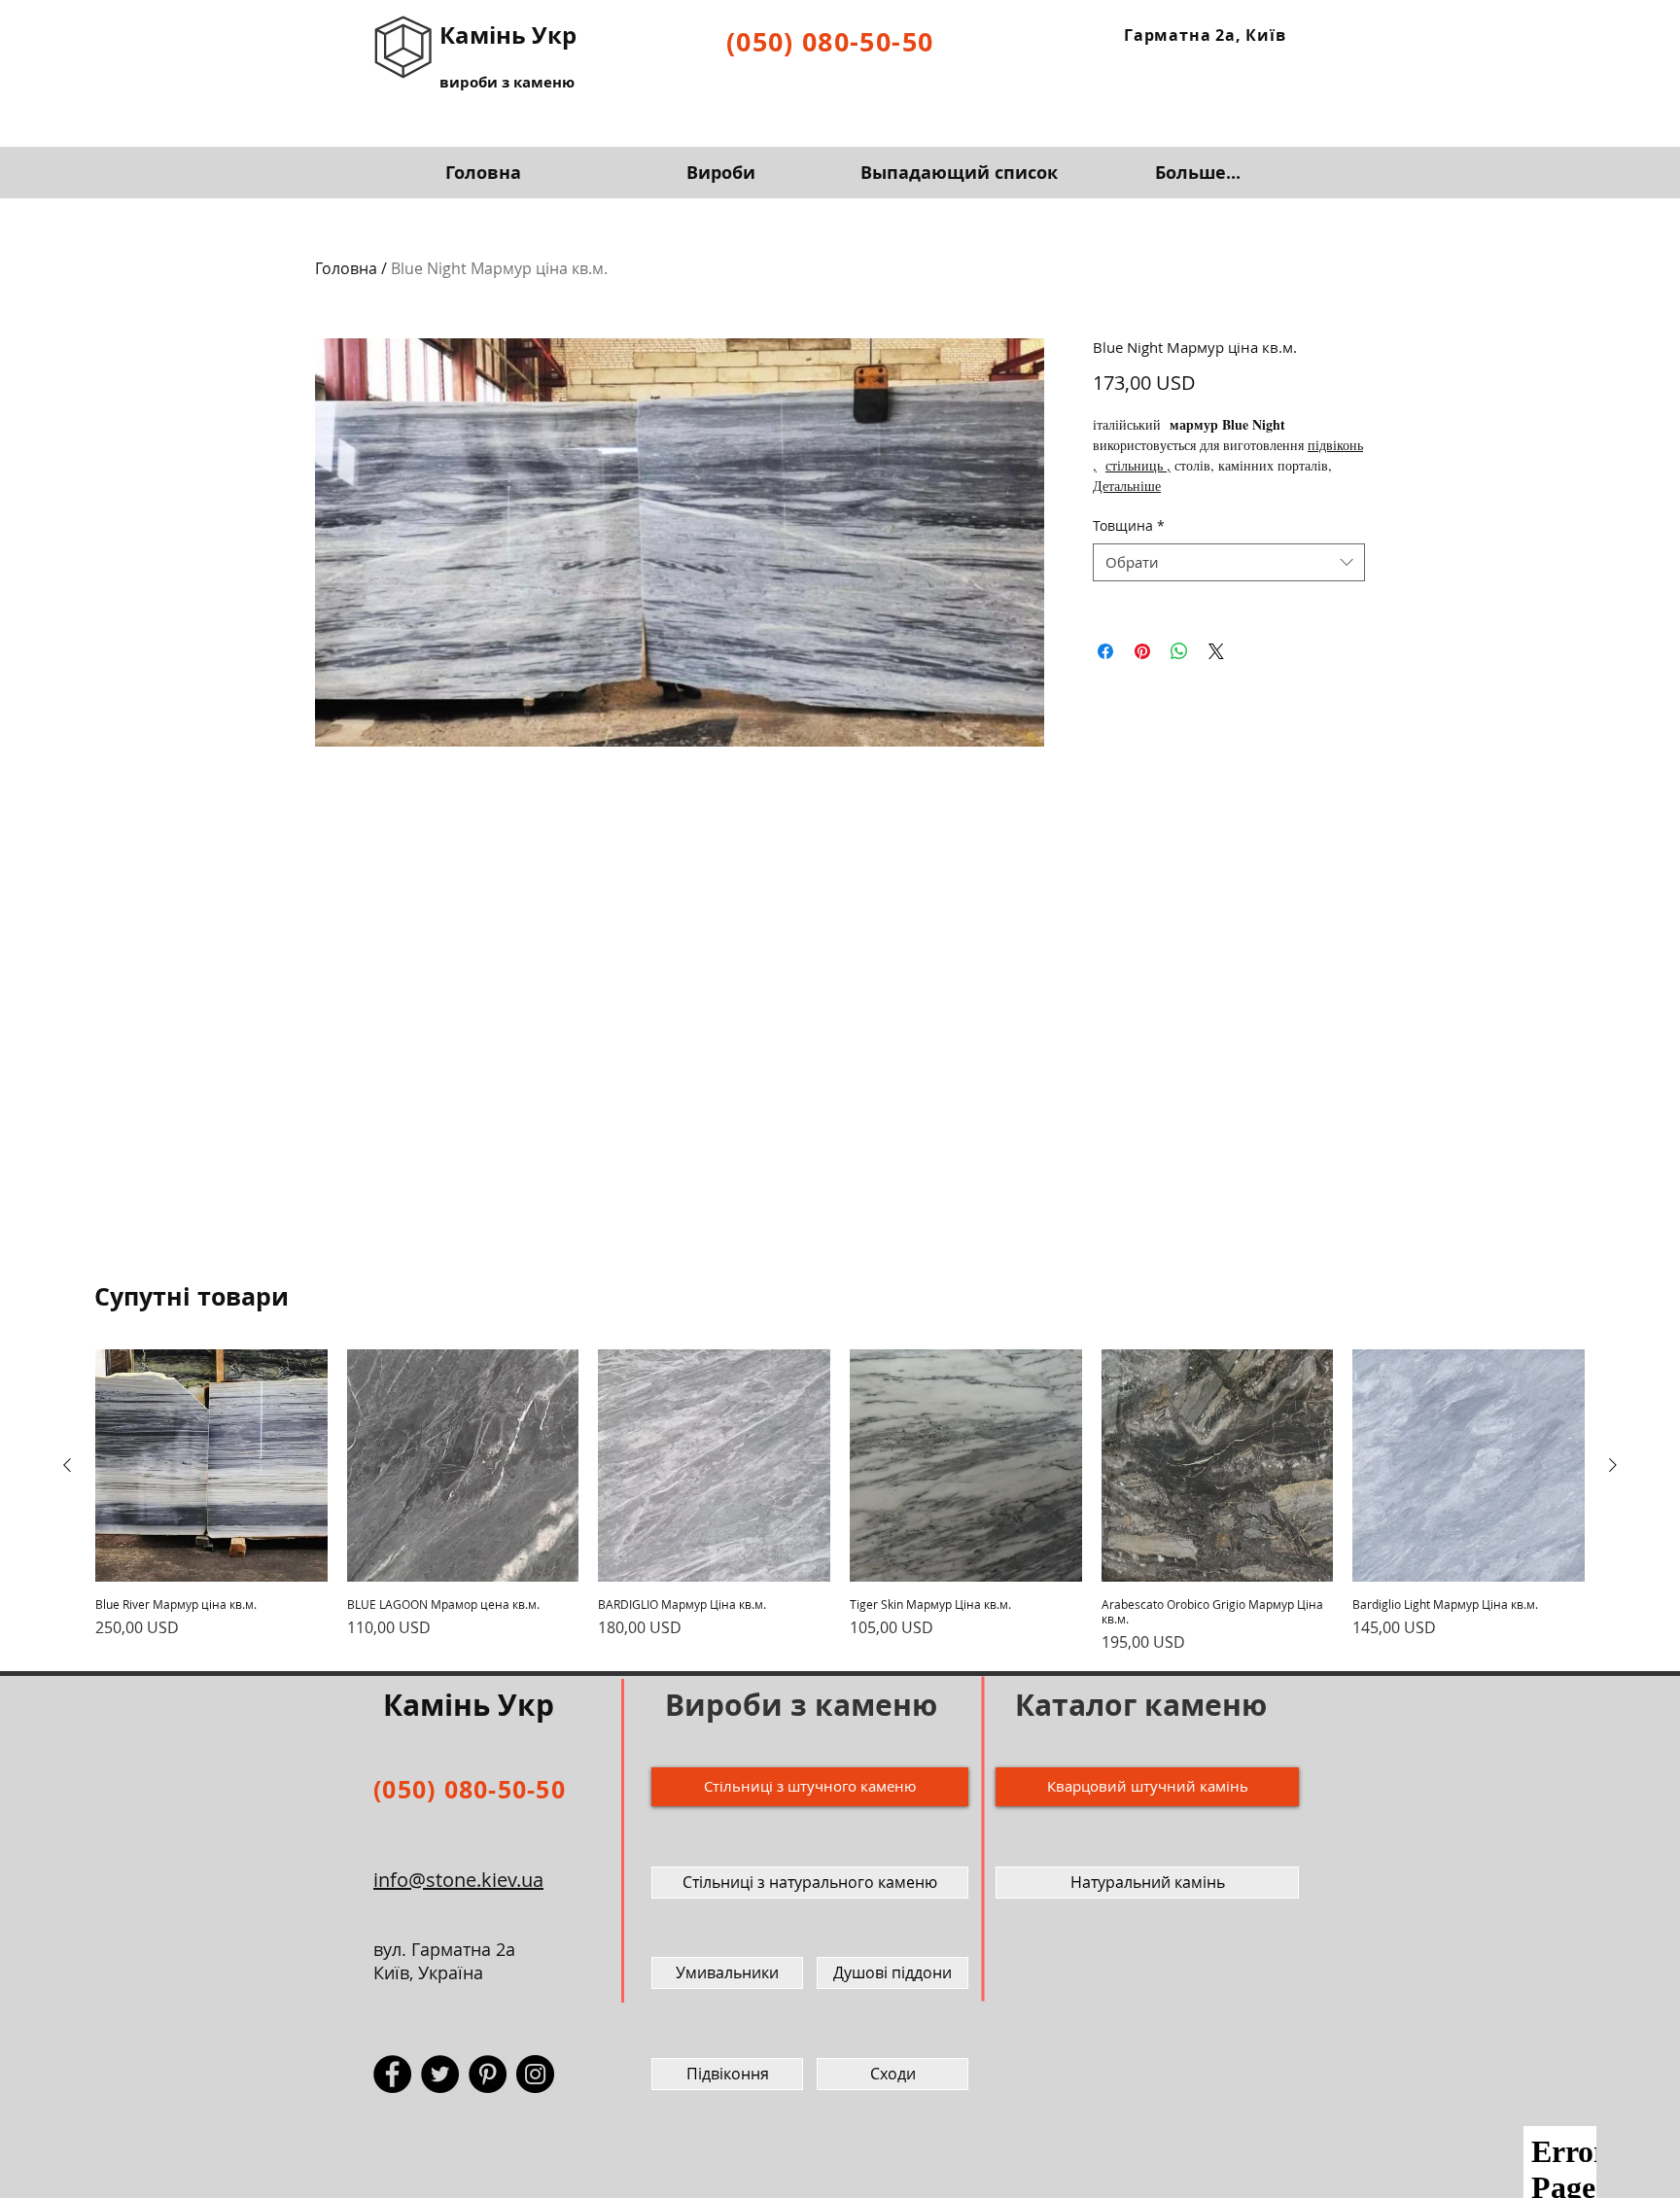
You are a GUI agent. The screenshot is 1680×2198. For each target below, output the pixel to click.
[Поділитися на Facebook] (1105, 651)
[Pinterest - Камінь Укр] (488, 2074)
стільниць (1134, 465)
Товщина (1129, 525)
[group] (840, 1501)
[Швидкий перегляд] (211, 1465)
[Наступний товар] (1613, 1465)
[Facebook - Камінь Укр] (392, 2074)
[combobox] (1229, 562)
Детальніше (1127, 486)
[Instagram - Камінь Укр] (535, 2074)
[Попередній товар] (67, 1465)
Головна (346, 268)
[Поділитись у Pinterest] (1142, 651)
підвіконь (1335, 445)
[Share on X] (1216, 651)
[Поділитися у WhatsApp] (1179, 651)
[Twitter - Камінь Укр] (440, 2074)
